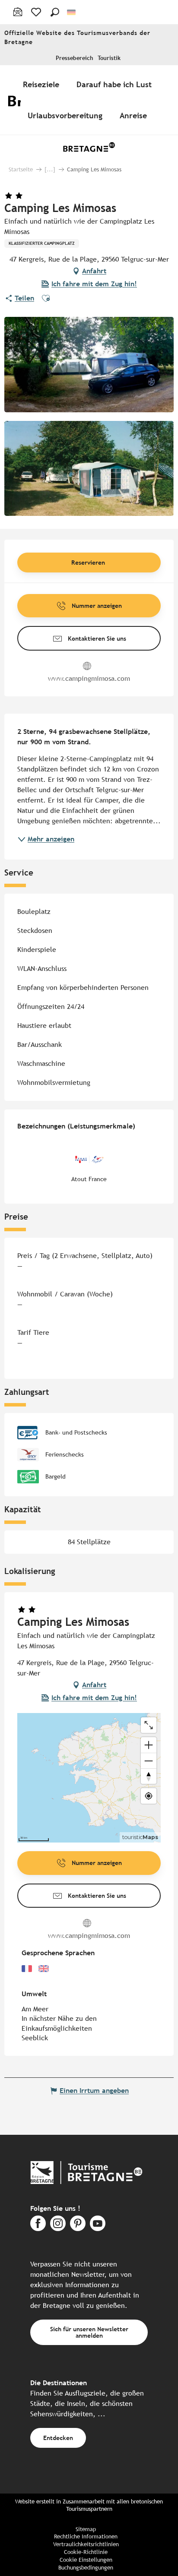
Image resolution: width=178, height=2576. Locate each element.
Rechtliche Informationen (86, 2536)
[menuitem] (43, 84)
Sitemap (86, 2529)
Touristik (109, 58)
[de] (72, 12)
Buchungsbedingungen (86, 2568)
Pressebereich (75, 58)
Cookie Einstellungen (86, 2560)
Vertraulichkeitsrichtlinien (86, 2544)
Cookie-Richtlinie (86, 2552)
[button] (55, 12)
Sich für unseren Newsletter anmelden (89, 2332)
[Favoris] (37, 12)
